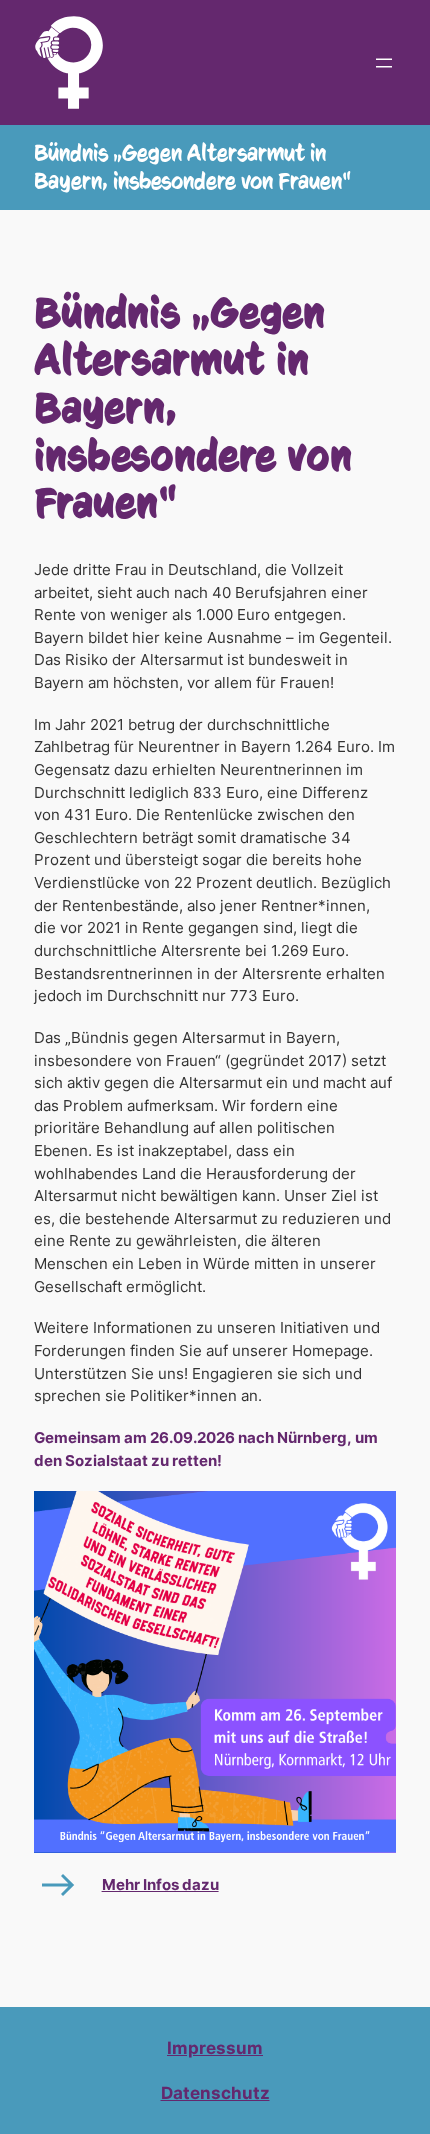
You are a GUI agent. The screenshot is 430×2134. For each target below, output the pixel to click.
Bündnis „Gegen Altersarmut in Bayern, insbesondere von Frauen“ (192, 167)
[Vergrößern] (370, 1517)
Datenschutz (215, 2093)
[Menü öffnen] (384, 63)
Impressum (215, 2048)
